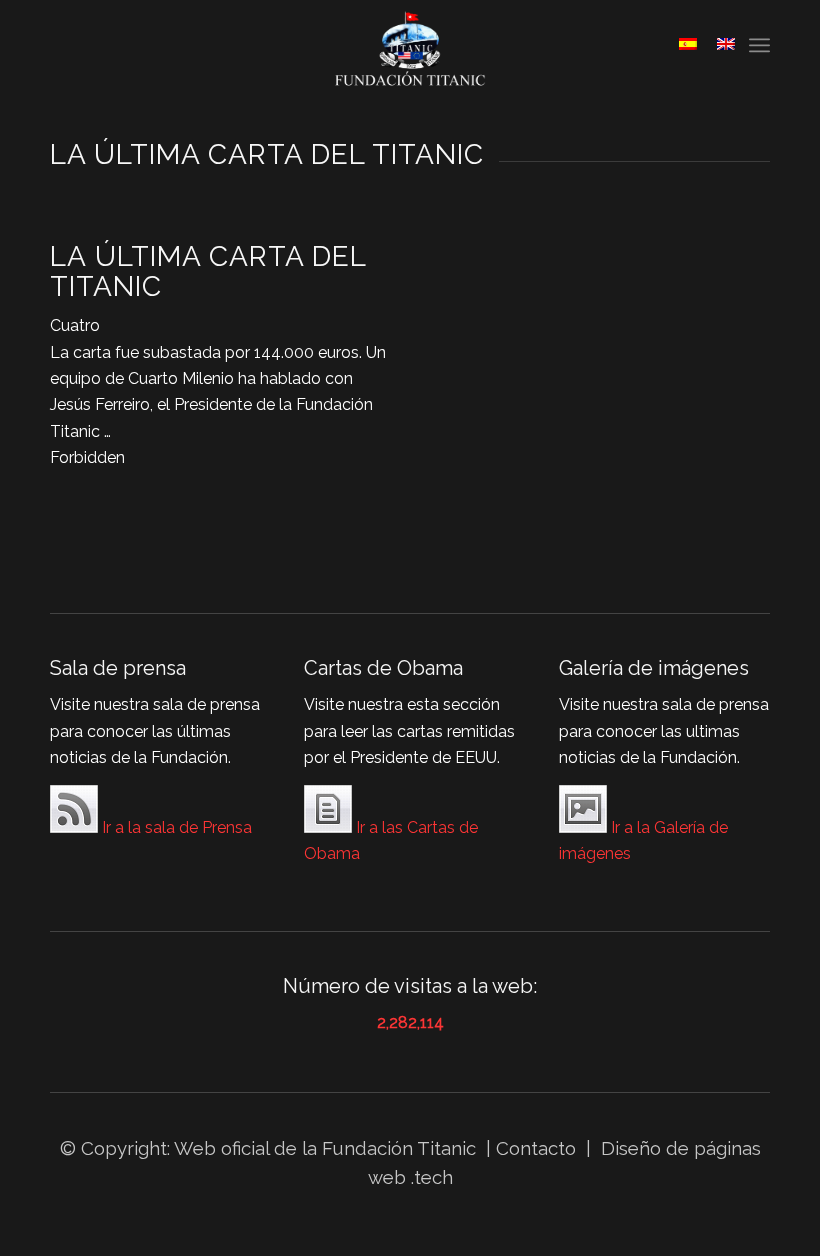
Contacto (538, 1148)
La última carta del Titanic (208, 272)
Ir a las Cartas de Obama (391, 840)
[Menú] (759, 45)
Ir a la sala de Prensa (175, 827)
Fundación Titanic (399, 1148)
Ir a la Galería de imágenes (643, 840)
